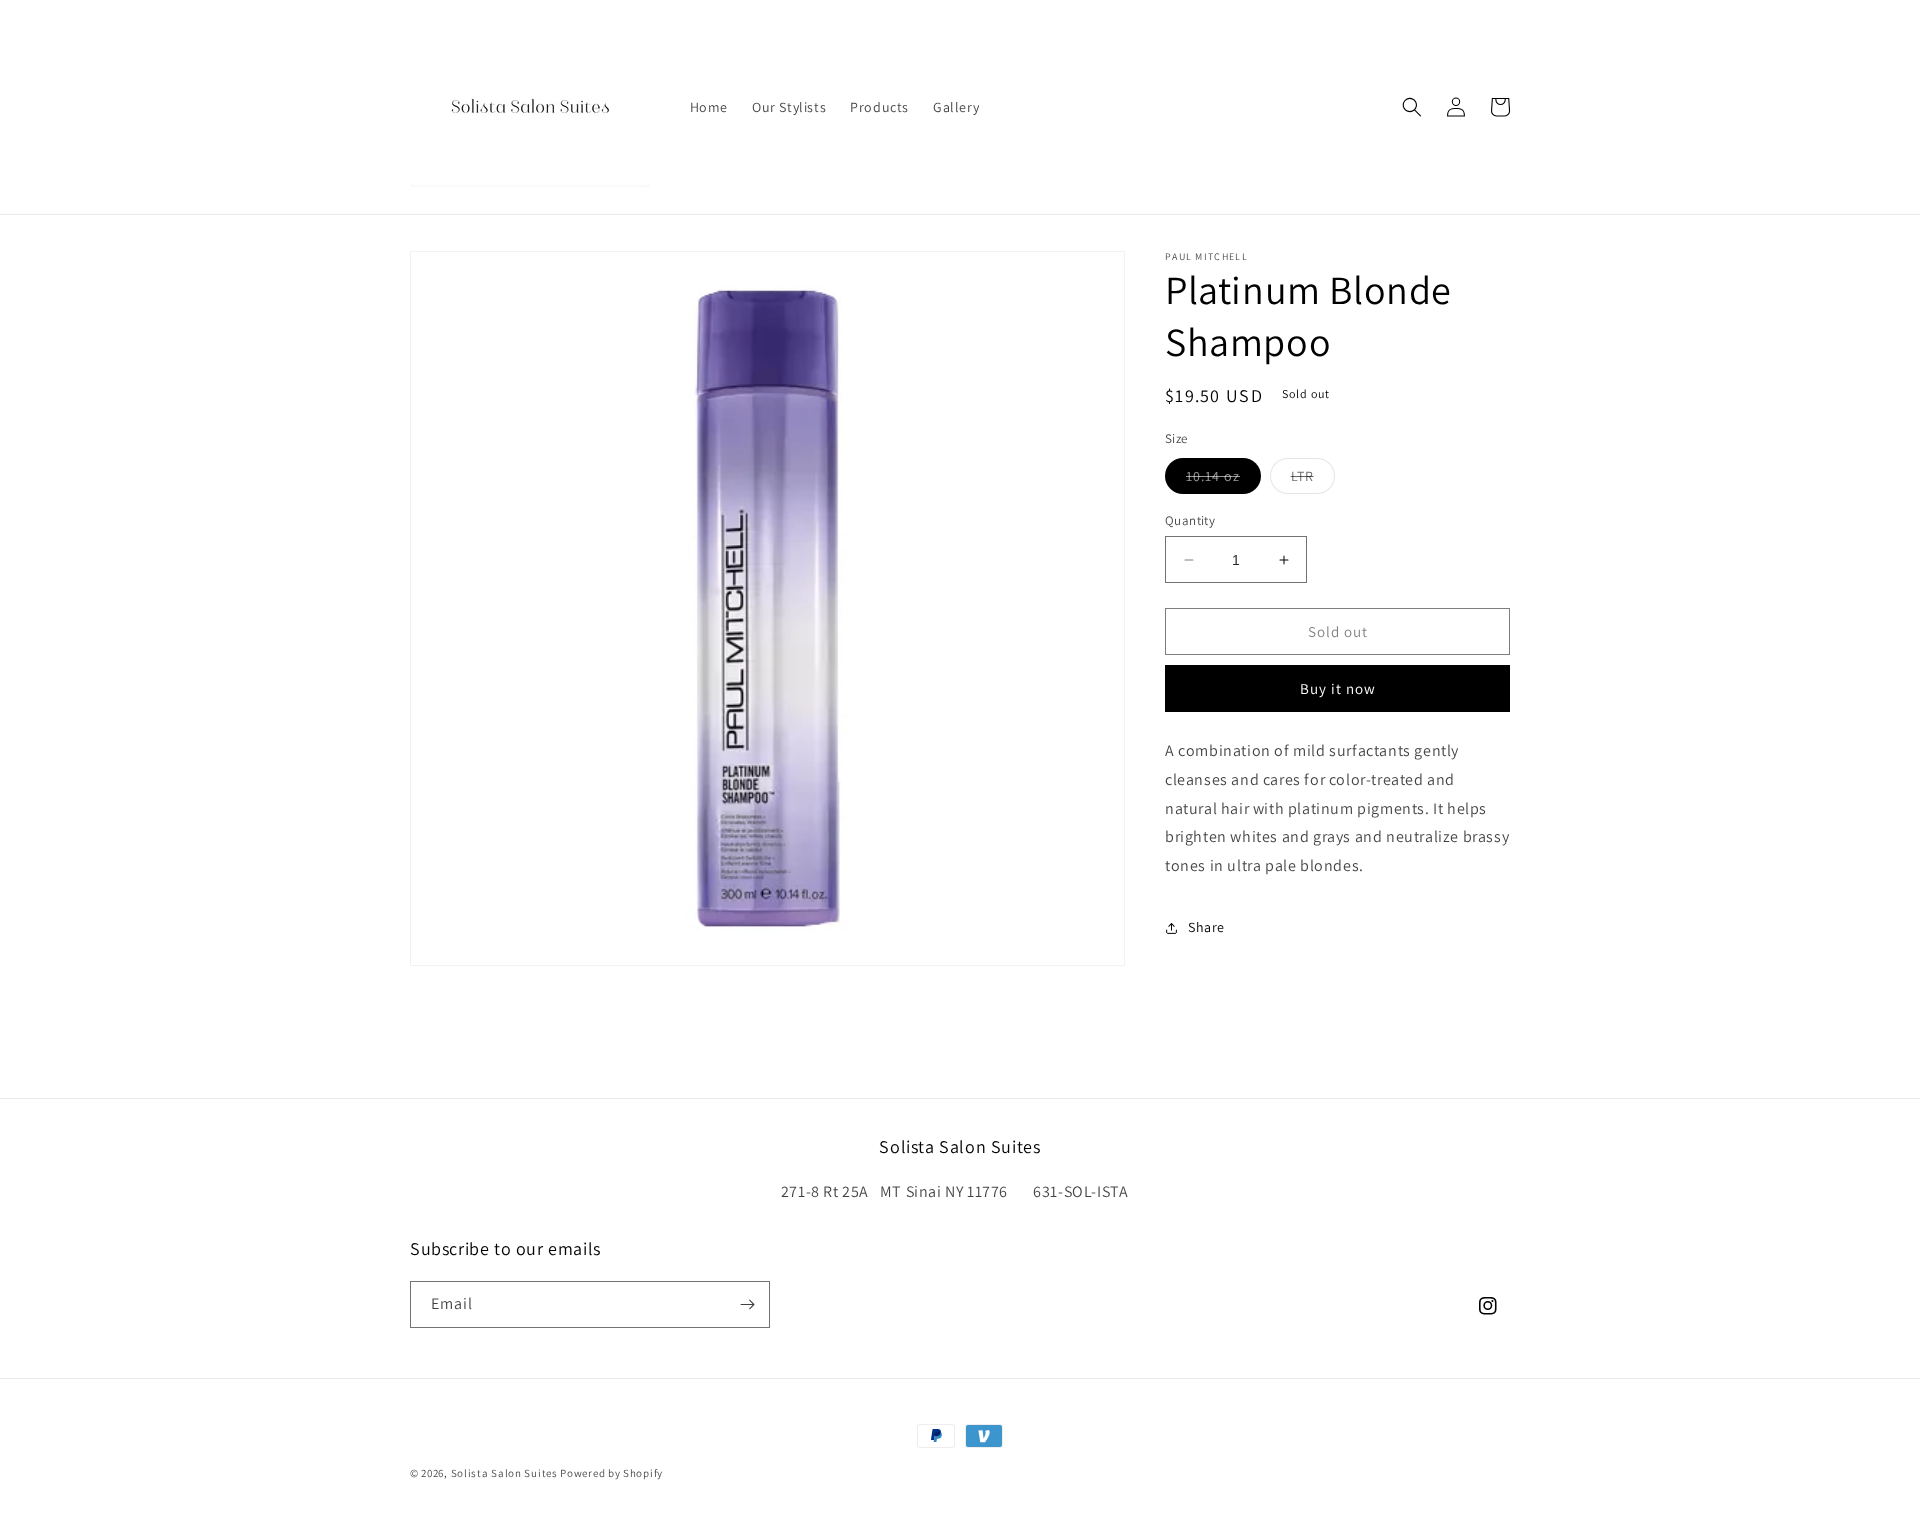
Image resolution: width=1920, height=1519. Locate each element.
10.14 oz (1223, 480)
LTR (1313, 480)
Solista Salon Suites (504, 1473)
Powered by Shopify (611, 1473)
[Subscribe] (747, 1304)
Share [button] (1206, 927)
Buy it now (1338, 688)
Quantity (1190, 520)
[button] (1412, 107)
